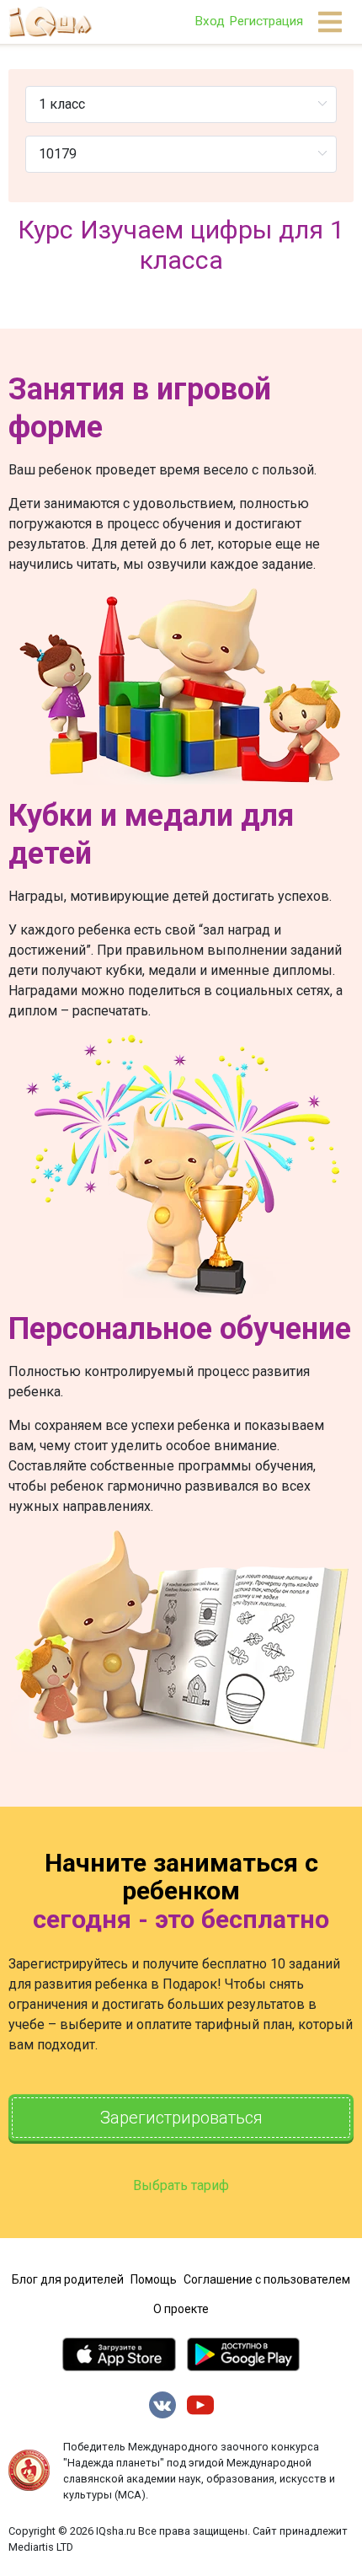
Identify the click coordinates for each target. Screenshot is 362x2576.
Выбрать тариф (181, 2185)
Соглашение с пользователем (267, 2279)
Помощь (154, 2279)
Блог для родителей (68, 2279)
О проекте (181, 2309)
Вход (210, 21)
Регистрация (266, 21)
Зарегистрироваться (181, 2118)
